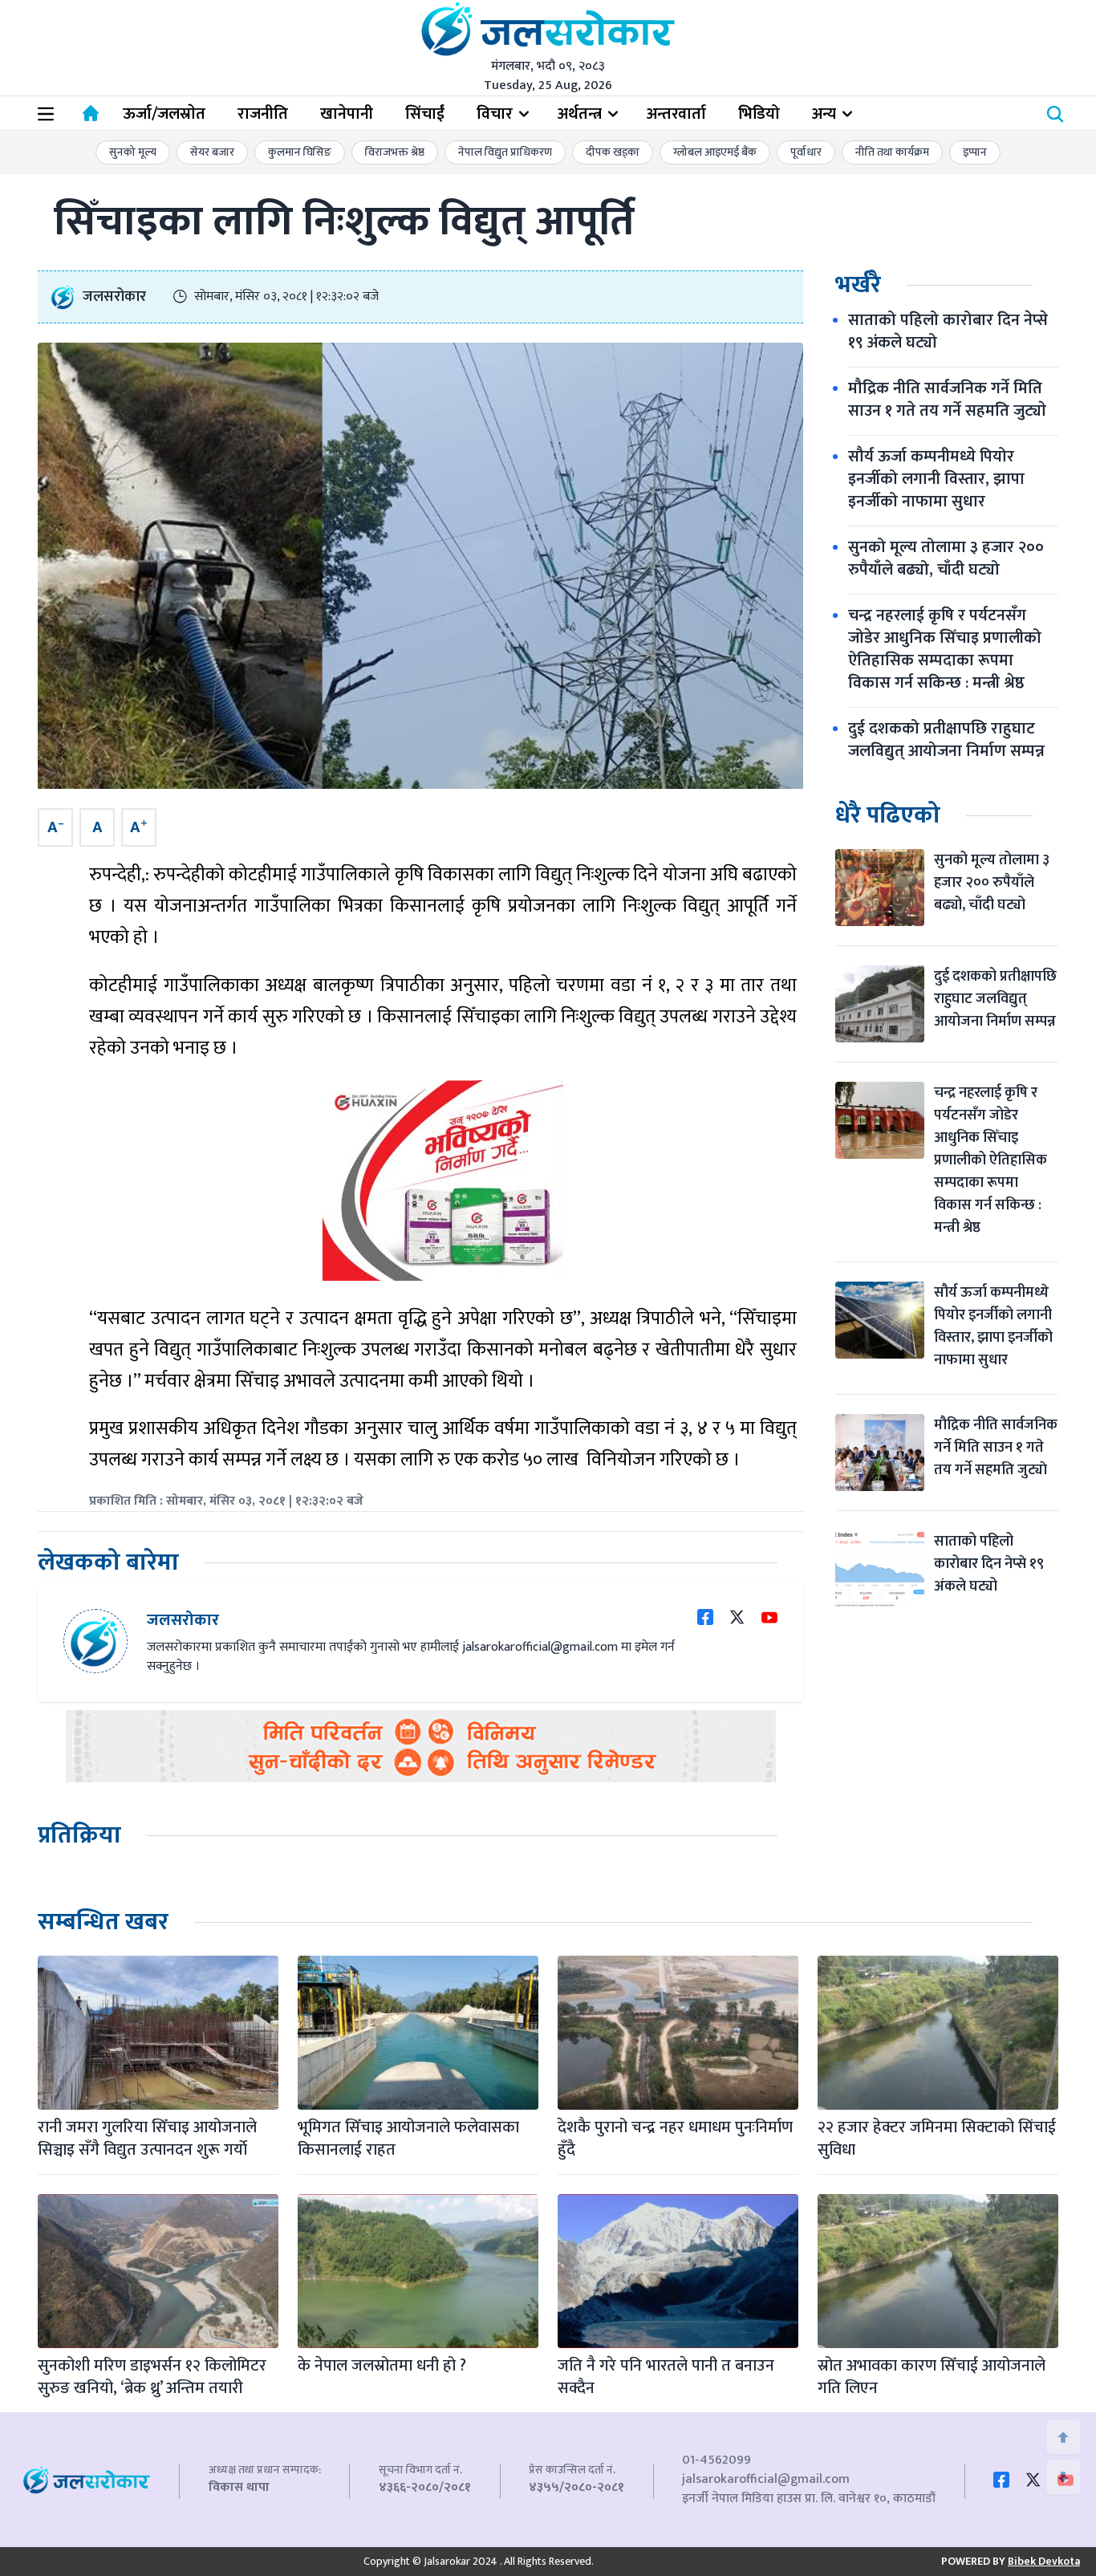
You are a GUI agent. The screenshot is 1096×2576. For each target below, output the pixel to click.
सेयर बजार (212, 152)
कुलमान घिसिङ (300, 152)
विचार (495, 114)
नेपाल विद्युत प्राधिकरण (505, 152)
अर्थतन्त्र (580, 114)
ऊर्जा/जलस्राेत (164, 114)
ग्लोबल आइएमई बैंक (715, 152)
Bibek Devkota (1044, 2561)
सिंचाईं (425, 114)
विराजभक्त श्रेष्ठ (395, 152)
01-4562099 (716, 2460)
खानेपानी (347, 114)
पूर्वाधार (806, 152)
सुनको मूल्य (133, 152)
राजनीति (263, 114)
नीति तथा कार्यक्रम (892, 152)
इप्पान (975, 152)
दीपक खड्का (613, 152)
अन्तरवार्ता (676, 114)
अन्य (824, 114)
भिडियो (759, 114)
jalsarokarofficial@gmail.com (766, 2479)
